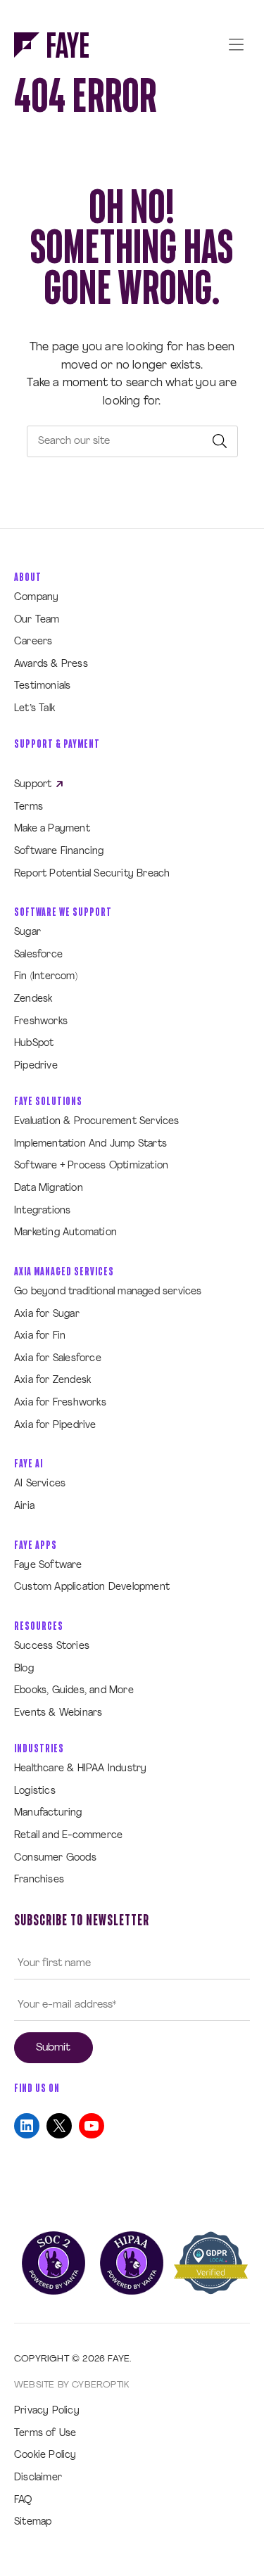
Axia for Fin (40, 1336)
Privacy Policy (47, 2411)
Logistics (35, 1791)
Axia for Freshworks (60, 1403)
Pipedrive (36, 1066)
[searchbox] (132, 441)
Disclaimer (38, 2478)
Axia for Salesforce (58, 1359)
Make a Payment (52, 829)
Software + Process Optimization (91, 1166)
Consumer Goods (55, 1858)
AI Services (40, 1484)
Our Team (37, 620)
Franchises (39, 1880)
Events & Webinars (58, 1713)
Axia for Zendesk (52, 1381)
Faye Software (48, 1566)
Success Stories (52, 1646)
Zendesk (33, 999)
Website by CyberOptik (71, 2385)
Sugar (27, 932)
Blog (24, 1669)
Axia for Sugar (47, 1314)
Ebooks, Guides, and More (74, 1691)
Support (34, 785)
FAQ (23, 2500)
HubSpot (34, 1044)
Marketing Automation (65, 1233)
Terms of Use (45, 2434)
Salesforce (38, 955)
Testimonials (42, 686)
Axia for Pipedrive (55, 1426)
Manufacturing (48, 1813)
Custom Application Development (92, 1587)
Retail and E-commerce (68, 1836)
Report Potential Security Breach (92, 874)
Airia (24, 1506)
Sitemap (33, 2522)
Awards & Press (51, 664)
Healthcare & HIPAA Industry (80, 1769)
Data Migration (49, 1188)
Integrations (42, 1211)
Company (36, 598)
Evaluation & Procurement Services (97, 1122)
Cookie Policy (45, 2455)
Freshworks (41, 1022)
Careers (33, 642)
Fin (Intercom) (46, 977)
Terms (29, 807)
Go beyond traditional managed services (108, 1292)
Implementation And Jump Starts (90, 1144)
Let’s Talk (34, 709)
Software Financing (59, 852)
